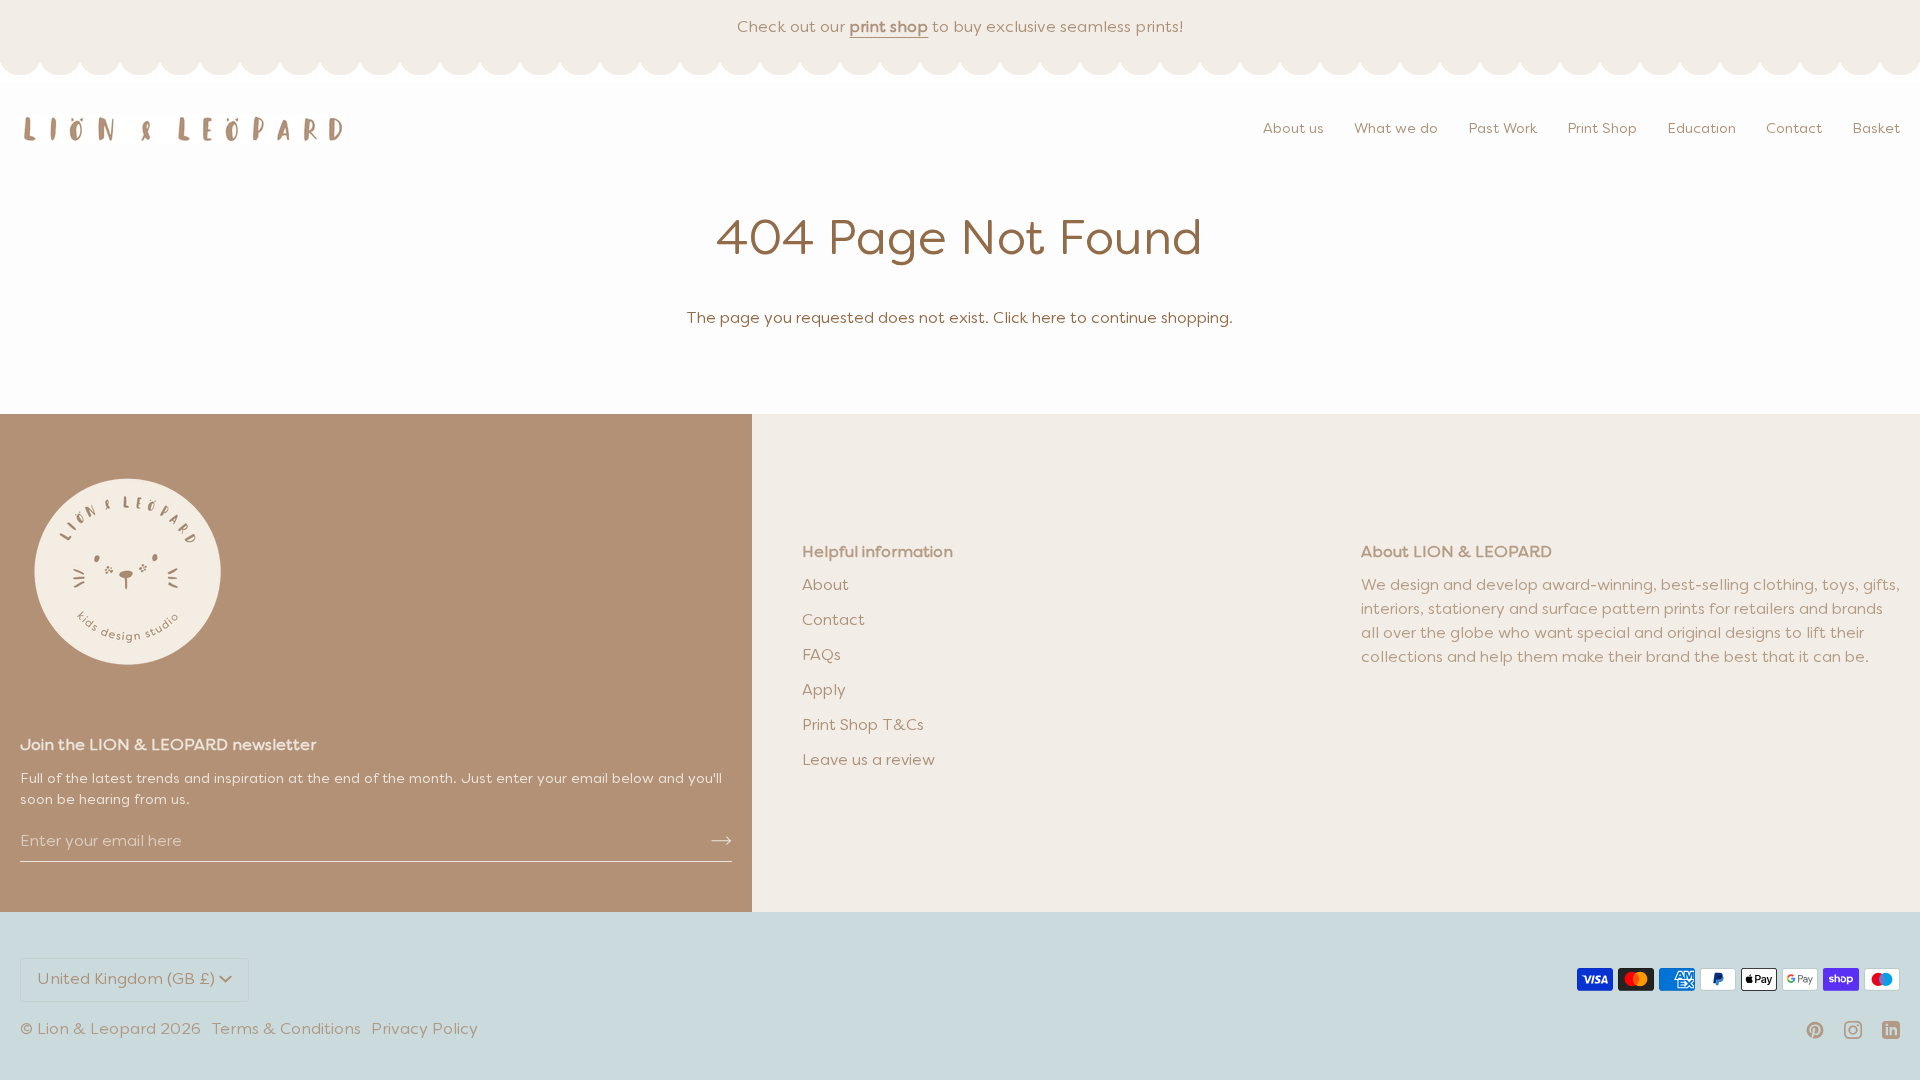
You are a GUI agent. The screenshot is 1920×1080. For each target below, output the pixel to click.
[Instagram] (1853, 1030)
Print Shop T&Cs (863, 726)
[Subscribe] (705, 842)
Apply (824, 691)
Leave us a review (868, 761)
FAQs (821, 656)
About (825, 586)
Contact (833, 621)
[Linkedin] (1891, 1030)
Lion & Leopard (96, 1030)
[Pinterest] (1815, 1030)
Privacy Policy (424, 1030)
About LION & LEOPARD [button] (1456, 553)
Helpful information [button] (877, 553)
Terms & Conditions (286, 1030)
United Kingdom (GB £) (126, 980)
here (1049, 319)
